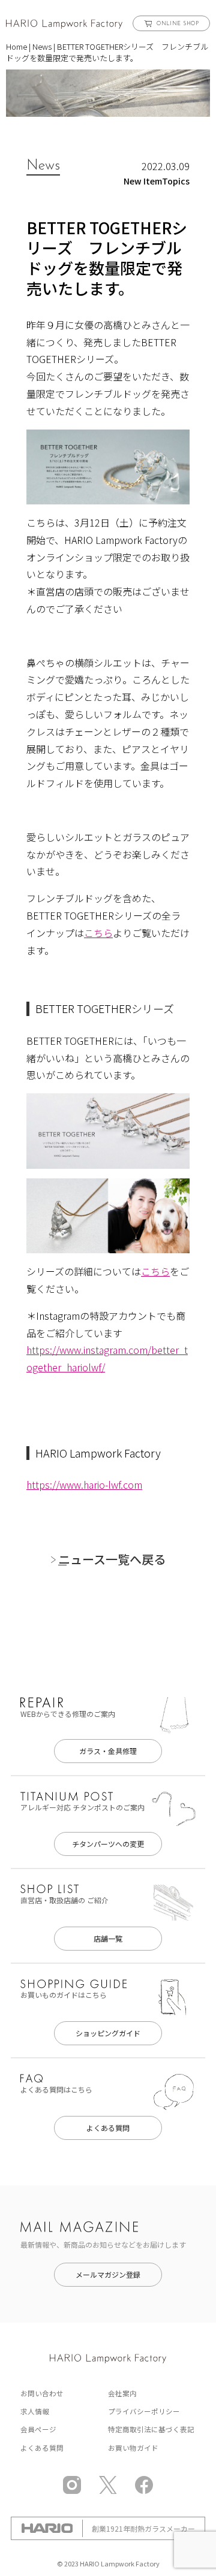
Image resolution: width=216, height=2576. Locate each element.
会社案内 (122, 2393)
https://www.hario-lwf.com (84, 1484)
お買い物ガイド (133, 2448)
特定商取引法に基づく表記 (151, 2429)
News (42, 46)
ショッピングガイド (108, 2033)
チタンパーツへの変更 (108, 1844)
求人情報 (35, 2411)
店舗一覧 (108, 1938)
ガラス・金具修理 (108, 1751)
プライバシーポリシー (144, 2411)
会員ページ (38, 2429)
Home (16, 46)
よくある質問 (108, 2128)
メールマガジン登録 (108, 2274)
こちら (98, 933)
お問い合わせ (42, 2393)
